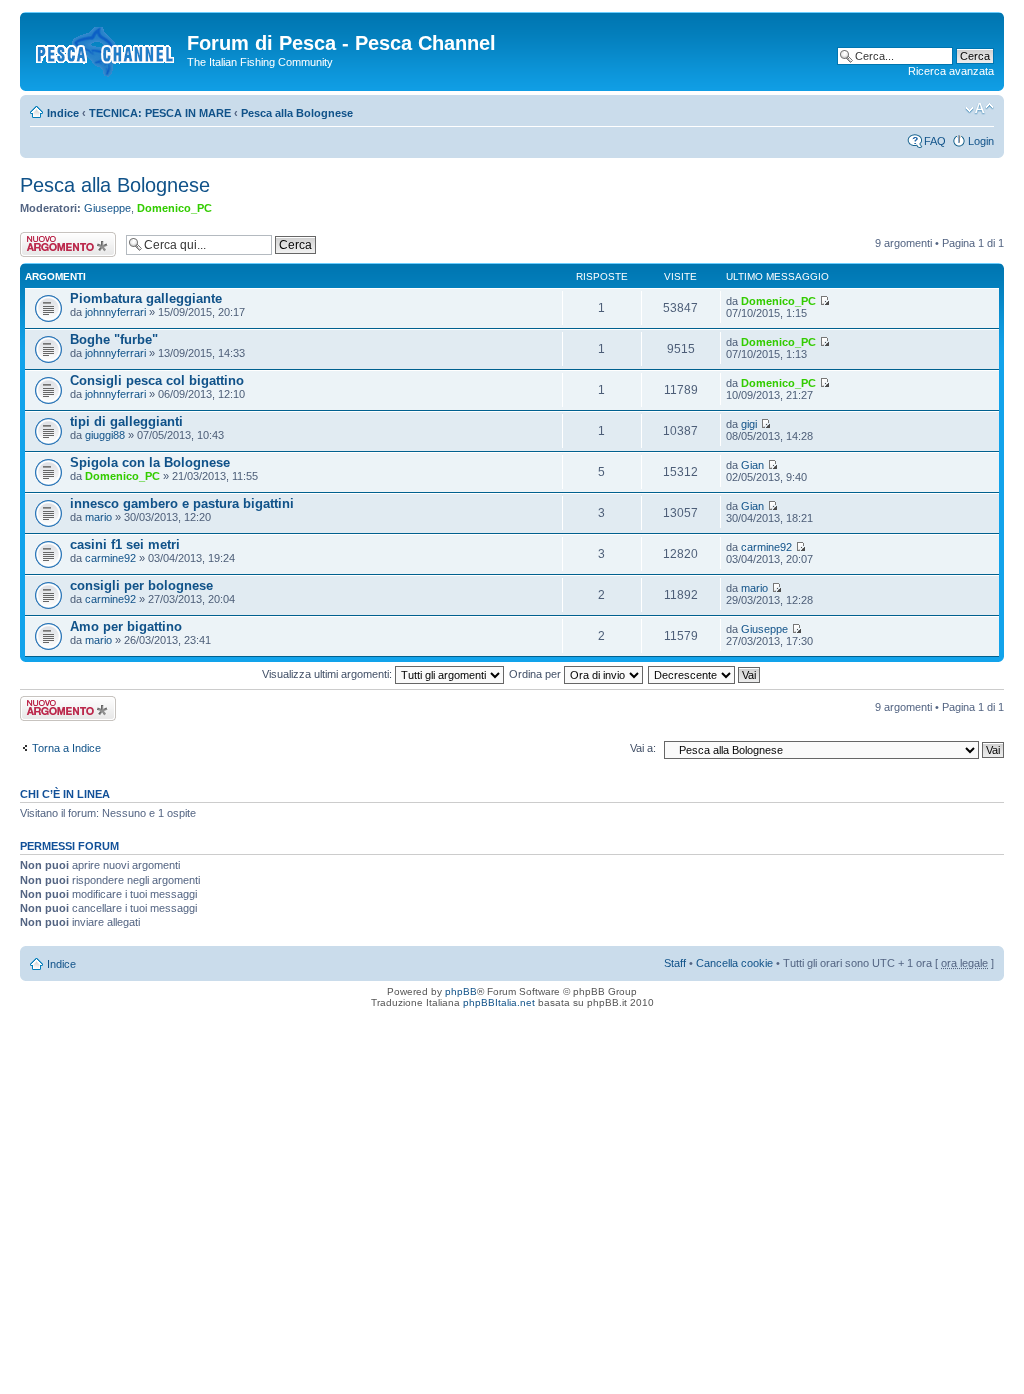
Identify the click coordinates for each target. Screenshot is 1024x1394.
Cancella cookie (734, 963)
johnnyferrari (115, 312)
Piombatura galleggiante (146, 298)
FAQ (935, 141)
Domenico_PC (174, 208)
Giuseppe (107, 208)
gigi (749, 424)
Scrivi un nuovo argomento (57, 244)
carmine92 (110, 558)
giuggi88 (105, 435)
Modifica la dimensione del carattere (979, 109)
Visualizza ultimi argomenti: (328, 674)
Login (981, 141)
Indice (63, 113)
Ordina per (536, 674)
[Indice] (106, 49)
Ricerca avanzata (951, 71)
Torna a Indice (66, 748)
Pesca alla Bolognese (297, 113)
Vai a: (643, 748)
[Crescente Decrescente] (705, 674)
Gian (752, 465)
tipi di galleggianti (126, 421)
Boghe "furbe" (114, 339)
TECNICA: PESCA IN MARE (160, 113)
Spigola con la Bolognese (150, 462)
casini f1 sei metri (125, 544)
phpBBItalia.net (499, 1002)
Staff (675, 963)
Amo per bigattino (126, 626)
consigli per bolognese (141, 585)
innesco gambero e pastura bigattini (182, 503)
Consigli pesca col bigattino (157, 380)
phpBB (461, 991)
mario (98, 517)
